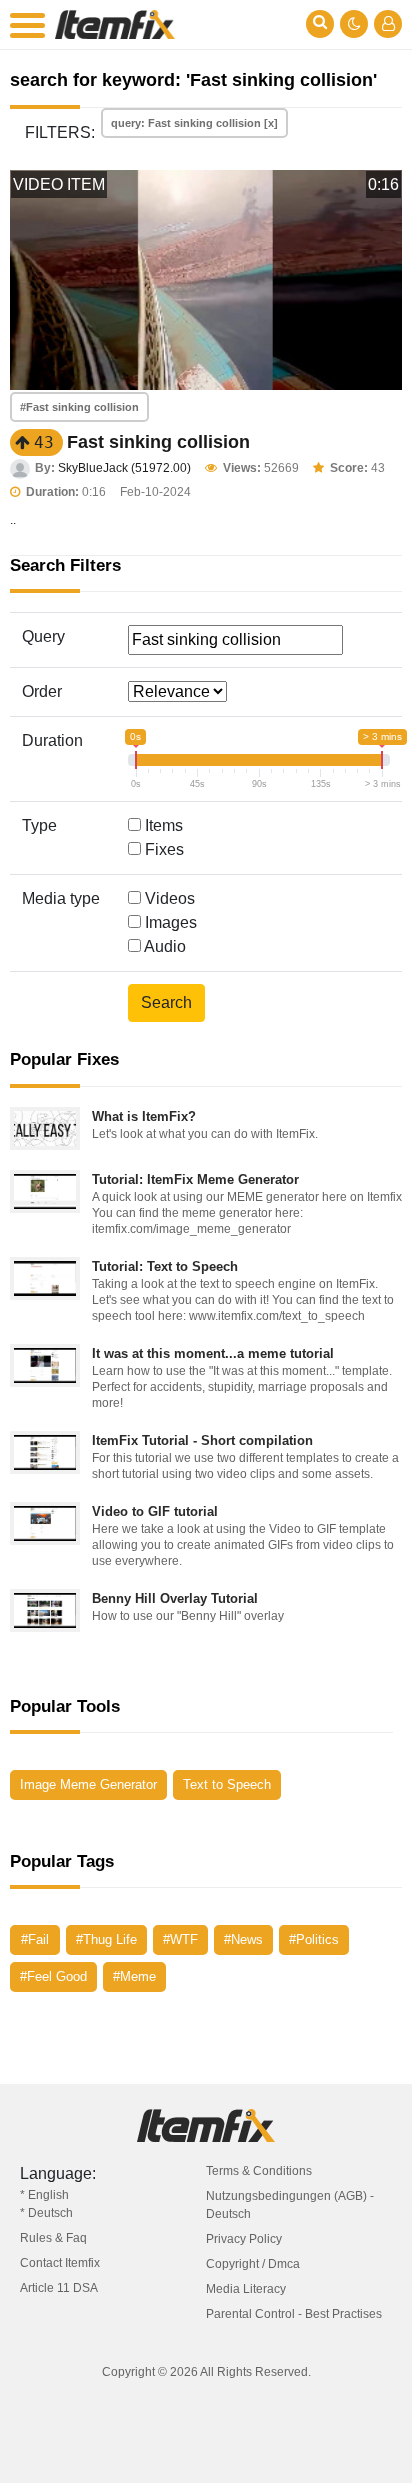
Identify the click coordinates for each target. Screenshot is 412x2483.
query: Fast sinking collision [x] (194, 123)
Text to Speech (227, 1784)
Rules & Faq (53, 2238)
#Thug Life (106, 1939)
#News (243, 1939)
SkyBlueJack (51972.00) (124, 468)
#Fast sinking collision (79, 407)
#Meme (134, 1976)
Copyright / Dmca (253, 2264)
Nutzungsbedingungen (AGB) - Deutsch (290, 2205)
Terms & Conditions (259, 2171)
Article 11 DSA (59, 2288)
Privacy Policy (244, 2239)
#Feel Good (53, 1976)
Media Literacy (246, 2289)
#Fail (35, 1939)
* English (44, 2195)
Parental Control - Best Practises (294, 2314)
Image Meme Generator (88, 1784)
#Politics (314, 1939)
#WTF (180, 1939)
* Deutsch (46, 2213)
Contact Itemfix (60, 2263)
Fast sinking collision (158, 442)
